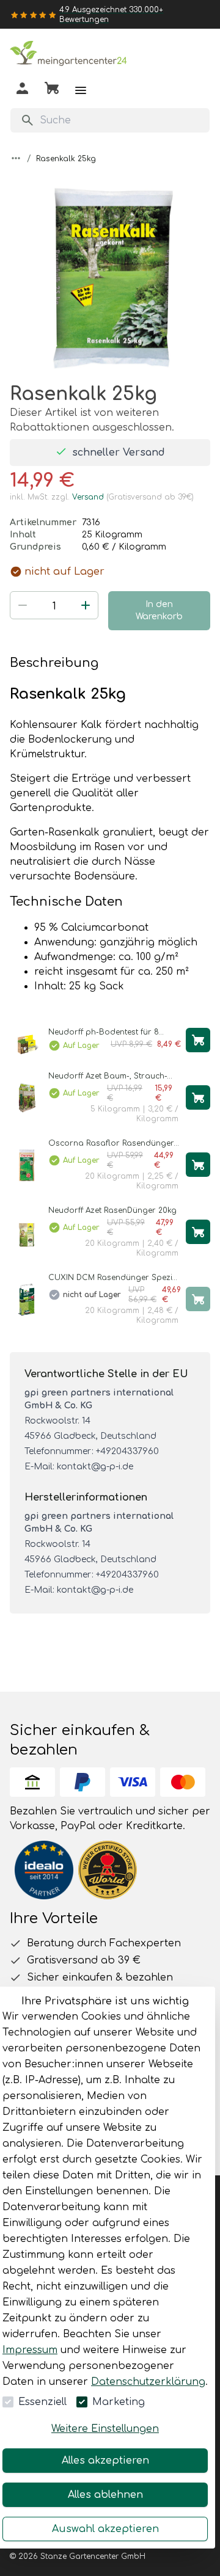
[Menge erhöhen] (86, 605)
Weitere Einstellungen (105, 2429)
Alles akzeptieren (105, 2461)
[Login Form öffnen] (22, 91)
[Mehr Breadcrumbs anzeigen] (16, 158)
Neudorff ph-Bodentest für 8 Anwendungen (104, 1032)
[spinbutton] (54, 606)
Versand (88, 497)
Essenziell (42, 2402)
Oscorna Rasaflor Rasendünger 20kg (111, 1144)
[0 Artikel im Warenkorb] (52, 90)
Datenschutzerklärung (148, 2382)
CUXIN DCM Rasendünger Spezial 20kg (114, 1278)
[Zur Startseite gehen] (71, 56)
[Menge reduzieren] (23, 605)
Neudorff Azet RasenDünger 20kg (112, 1210)
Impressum (30, 2350)
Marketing (119, 2402)
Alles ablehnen (105, 2495)
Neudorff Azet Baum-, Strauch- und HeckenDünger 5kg (108, 1076)
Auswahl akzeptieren (105, 2529)
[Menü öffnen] (81, 90)
